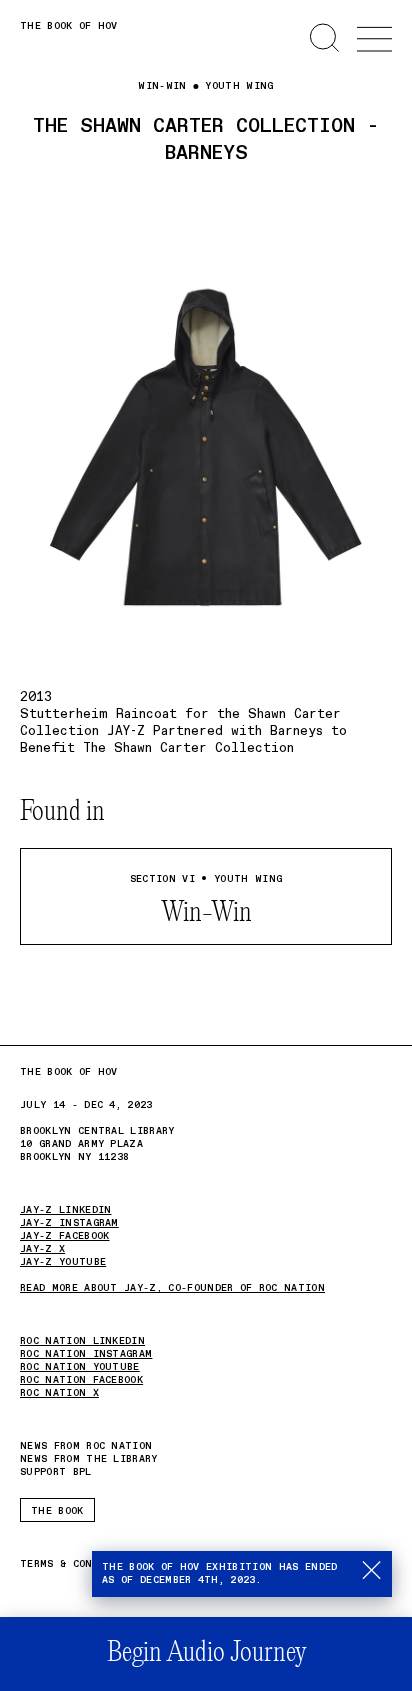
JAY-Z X (42, 1249)
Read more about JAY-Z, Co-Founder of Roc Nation (172, 1288)
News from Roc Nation (86, 1446)
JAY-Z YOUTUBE (63, 1262)
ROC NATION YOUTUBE (80, 1367)
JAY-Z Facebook (64, 1236)
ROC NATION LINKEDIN (82, 1341)
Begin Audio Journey (206, 1653)
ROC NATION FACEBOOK (81, 1380)
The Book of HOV (69, 26)
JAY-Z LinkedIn (65, 1210)
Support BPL (56, 1472)
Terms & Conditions (79, 1564)
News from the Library (89, 1459)
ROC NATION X (59, 1393)
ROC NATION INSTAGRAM (86, 1354)
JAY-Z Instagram (69, 1223)
